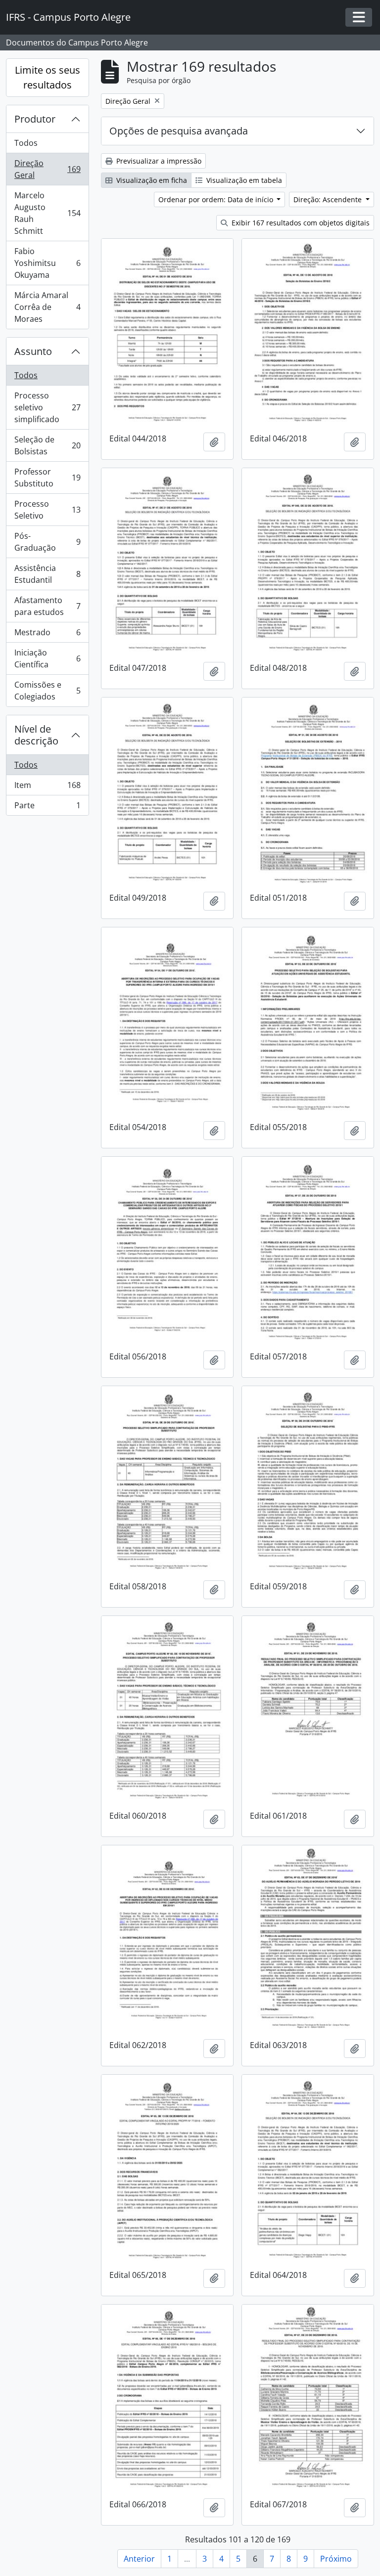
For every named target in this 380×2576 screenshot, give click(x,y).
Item (47, 787)
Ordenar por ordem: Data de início (217, 199)
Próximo (336, 2559)
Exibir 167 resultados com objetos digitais (300, 223)
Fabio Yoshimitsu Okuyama (47, 263)
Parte (47, 808)
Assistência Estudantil (47, 574)
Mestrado (47, 635)
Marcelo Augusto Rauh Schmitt (47, 213)
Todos (26, 143)
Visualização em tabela (243, 180)
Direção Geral (47, 169)
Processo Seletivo (47, 510)
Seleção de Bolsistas (47, 445)
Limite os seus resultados (47, 77)
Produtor (35, 119)
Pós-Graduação (47, 542)
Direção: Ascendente (329, 199)
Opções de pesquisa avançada (179, 131)
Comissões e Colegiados (47, 691)
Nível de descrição (36, 735)
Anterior (139, 2559)
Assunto (33, 351)
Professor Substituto (47, 478)
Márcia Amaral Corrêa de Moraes (47, 307)
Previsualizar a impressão (158, 161)
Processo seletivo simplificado (47, 407)
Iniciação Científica (47, 658)
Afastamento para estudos (47, 606)
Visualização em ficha (151, 180)
